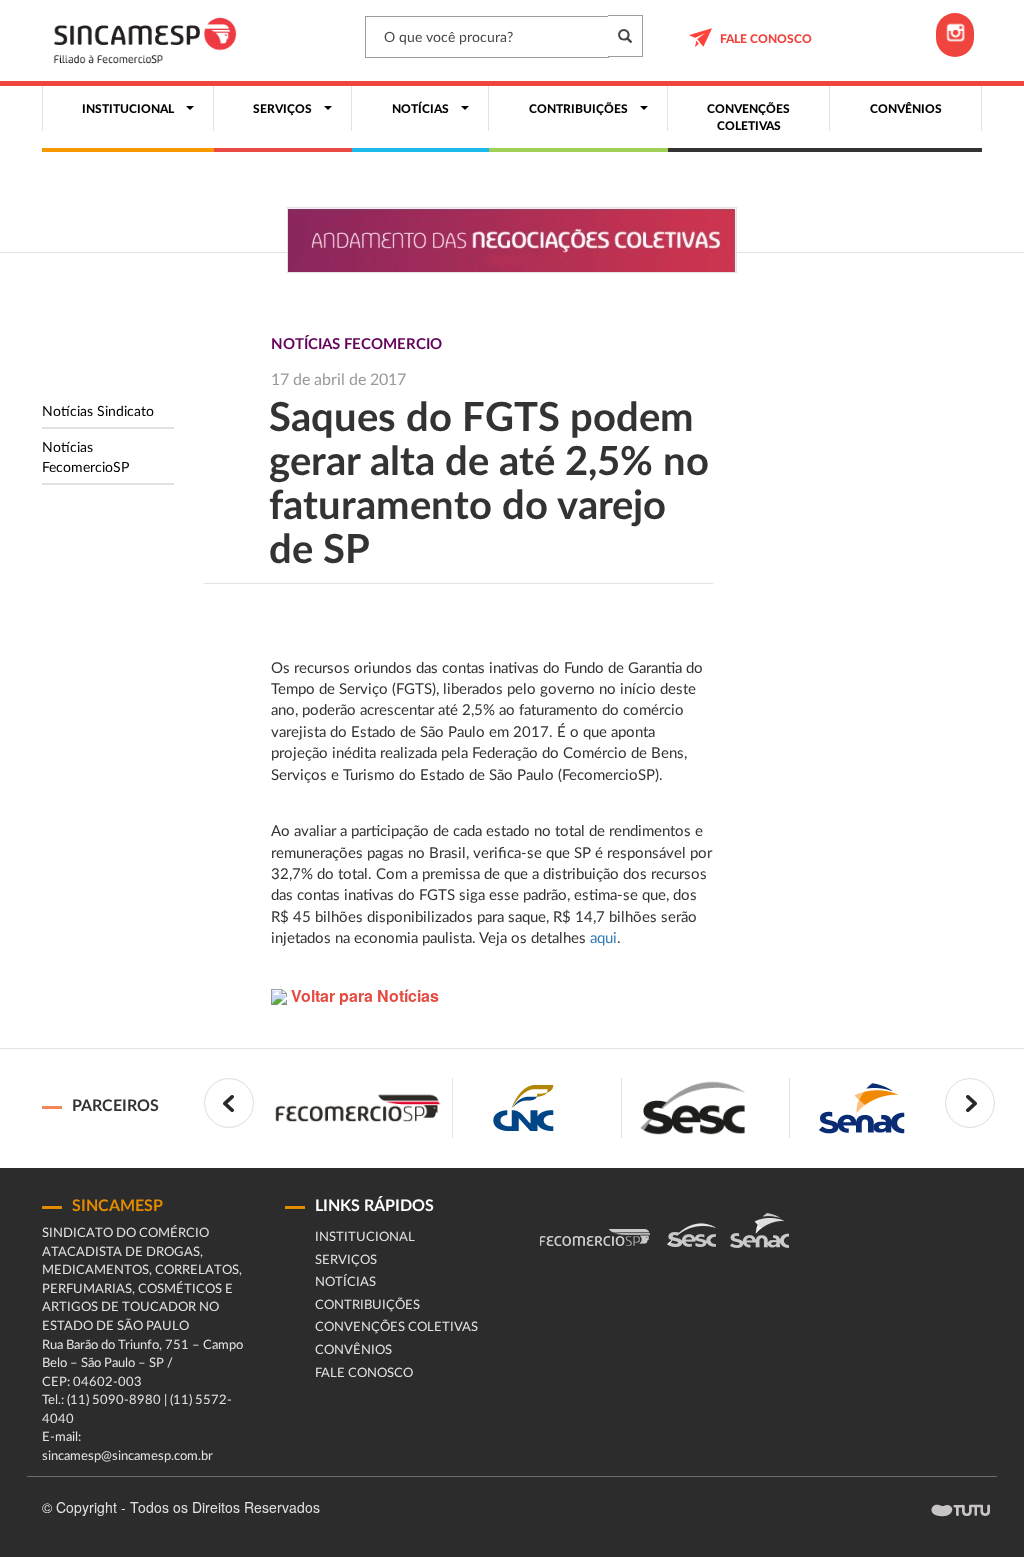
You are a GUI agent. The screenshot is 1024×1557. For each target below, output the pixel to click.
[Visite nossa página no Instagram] (955, 35)
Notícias (345, 1282)
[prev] (229, 1103)
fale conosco (766, 39)
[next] (970, 1103)
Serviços (346, 1260)
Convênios (353, 1350)
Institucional (365, 1237)
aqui (603, 938)
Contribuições (367, 1305)
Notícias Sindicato (98, 412)
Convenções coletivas (396, 1327)
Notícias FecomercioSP (85, 458)
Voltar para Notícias (363, 995)
